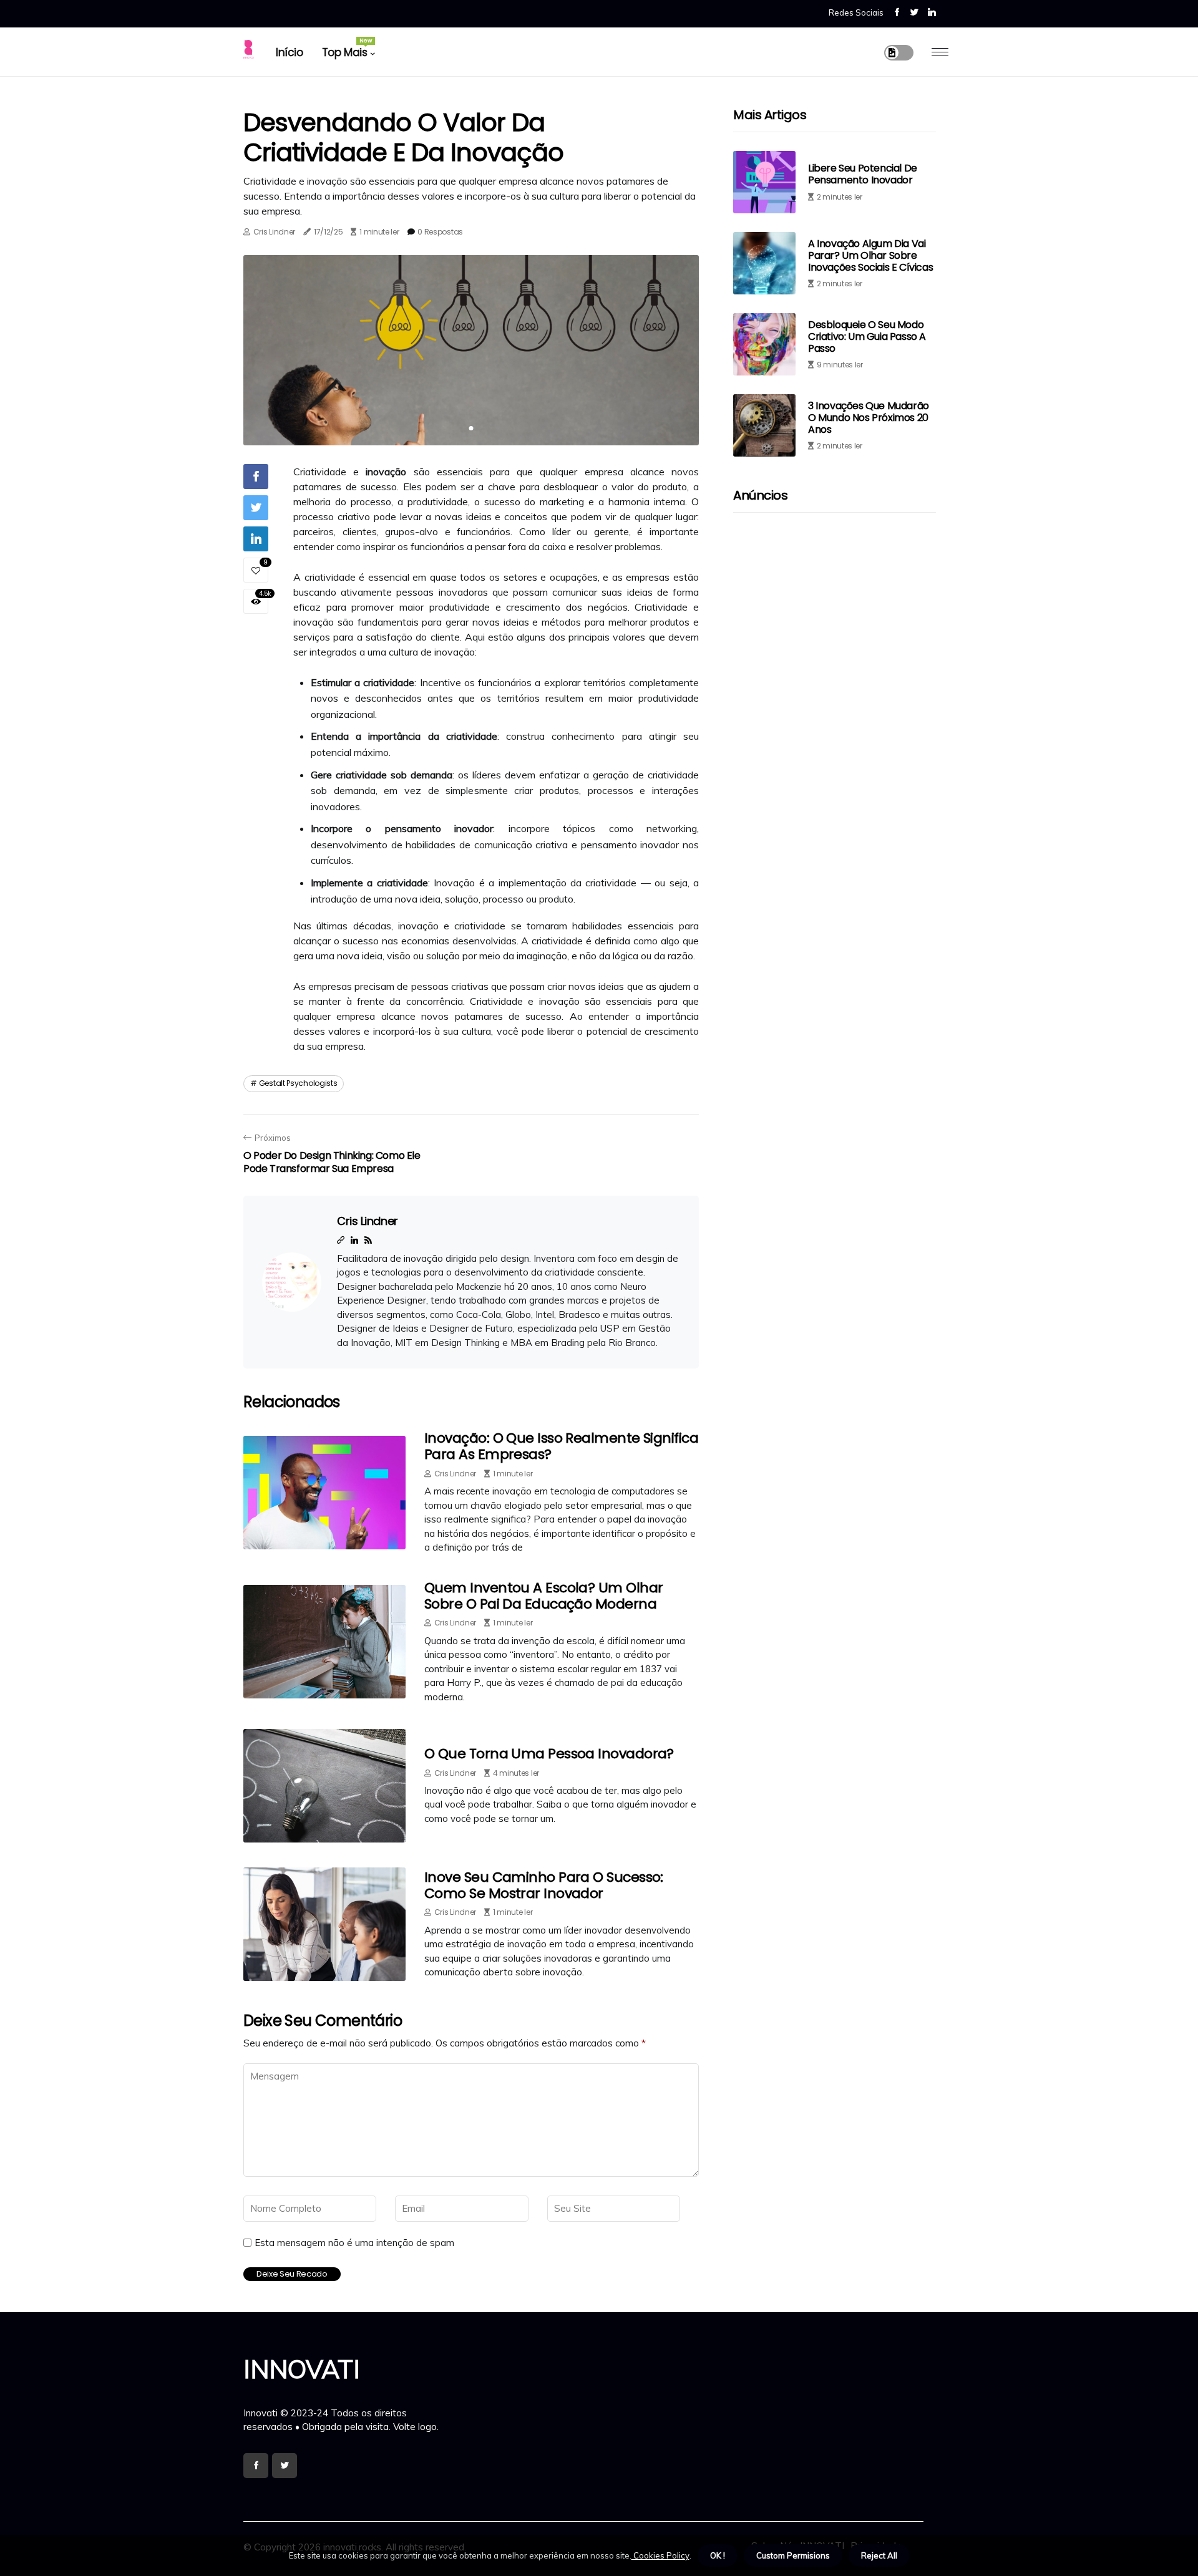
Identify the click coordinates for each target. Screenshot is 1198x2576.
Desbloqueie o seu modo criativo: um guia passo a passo (867, 337)
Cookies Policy (660, 2555)
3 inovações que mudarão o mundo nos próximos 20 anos (869, 418)
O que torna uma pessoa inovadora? (549, 1754)
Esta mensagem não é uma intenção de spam (354, 2243)
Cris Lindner (274, 232)
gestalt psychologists (298, 1083)
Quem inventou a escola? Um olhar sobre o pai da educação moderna (543, 1596)
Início (289, 52)
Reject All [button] (879, 2555)
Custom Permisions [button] (793, 2555)
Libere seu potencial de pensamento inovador (863, 175)
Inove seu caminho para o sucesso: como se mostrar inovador (544, 1885)
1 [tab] (471, 428)
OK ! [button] (718, 2555)
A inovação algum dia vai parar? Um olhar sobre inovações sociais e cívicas (870, 255)
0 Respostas (440, 232)
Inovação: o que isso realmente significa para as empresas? (561, 1446)
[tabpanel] (471, 350)
